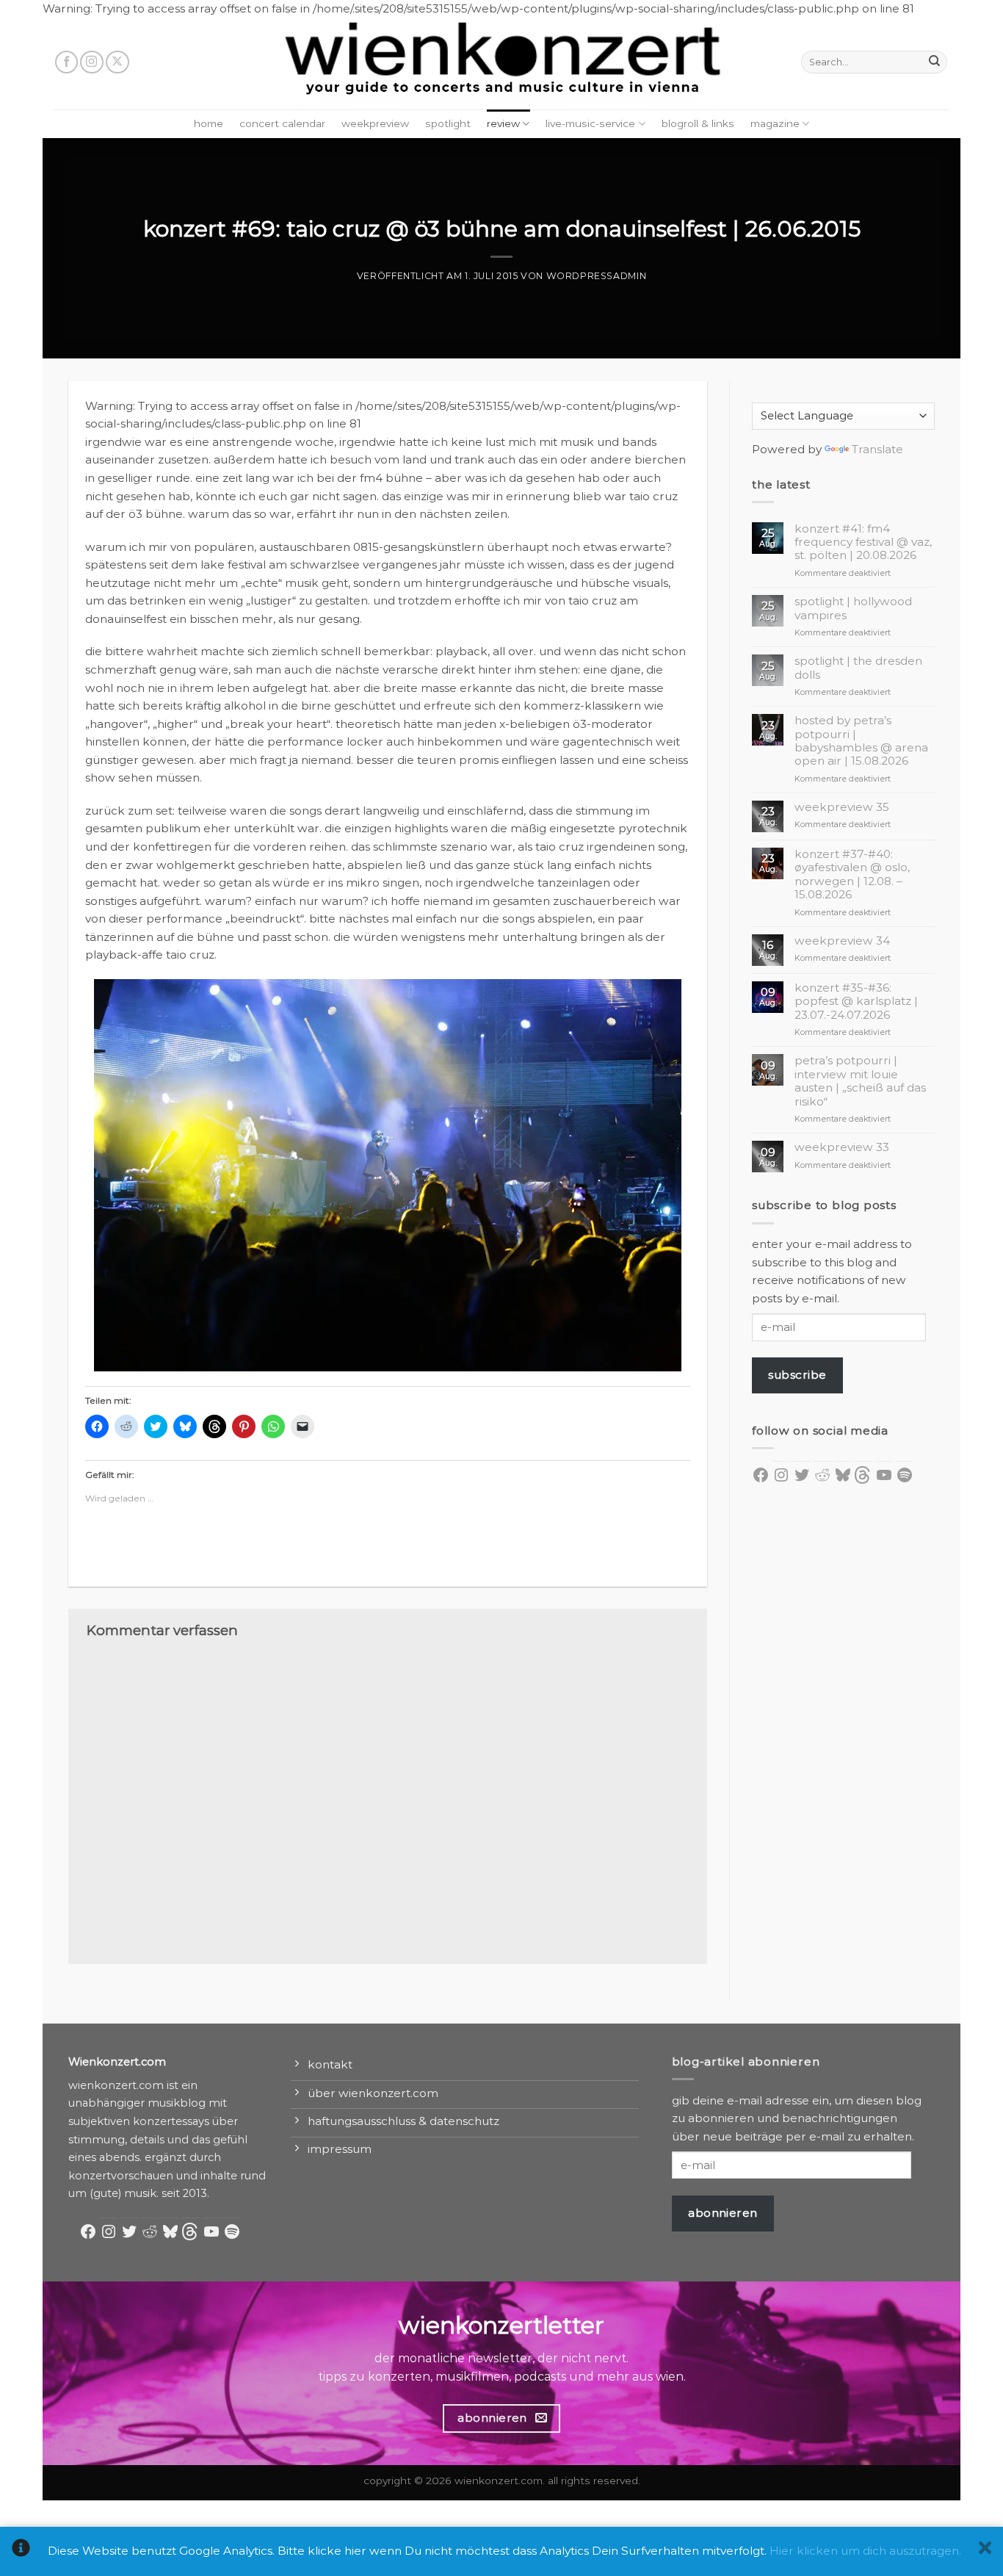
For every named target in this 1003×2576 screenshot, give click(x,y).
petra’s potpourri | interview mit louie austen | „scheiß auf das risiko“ (860, 1081)
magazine (775, 123)
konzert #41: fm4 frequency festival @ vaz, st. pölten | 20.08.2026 (863, 542)
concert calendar (282, 123)
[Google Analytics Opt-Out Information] (21, 2551)
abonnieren (723, 2213)
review (503, 123)
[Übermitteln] (934, 62)
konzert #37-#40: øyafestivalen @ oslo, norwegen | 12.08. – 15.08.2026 (852, 874)
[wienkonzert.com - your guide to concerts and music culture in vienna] (501, 64)
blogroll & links (698, 123)
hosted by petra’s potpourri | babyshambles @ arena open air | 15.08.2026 (861, 741)
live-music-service (590, 123)
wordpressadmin (597, 276)
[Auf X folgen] (117, 62)
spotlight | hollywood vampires (853, 608)
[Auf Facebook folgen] (67, 62)
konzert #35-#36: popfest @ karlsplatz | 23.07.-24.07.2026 (856, 1002)
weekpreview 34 (842, 941)
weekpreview (375, 123)
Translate (877, 449)
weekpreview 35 (842, 807)
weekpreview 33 (842, 1147)
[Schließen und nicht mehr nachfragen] (985, 2551)
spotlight (448, 123)
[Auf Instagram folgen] (92, 62)
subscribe (797, 1375)
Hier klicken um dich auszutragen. (865, 2551)
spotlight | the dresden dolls (858, 668)
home (209, 123)
